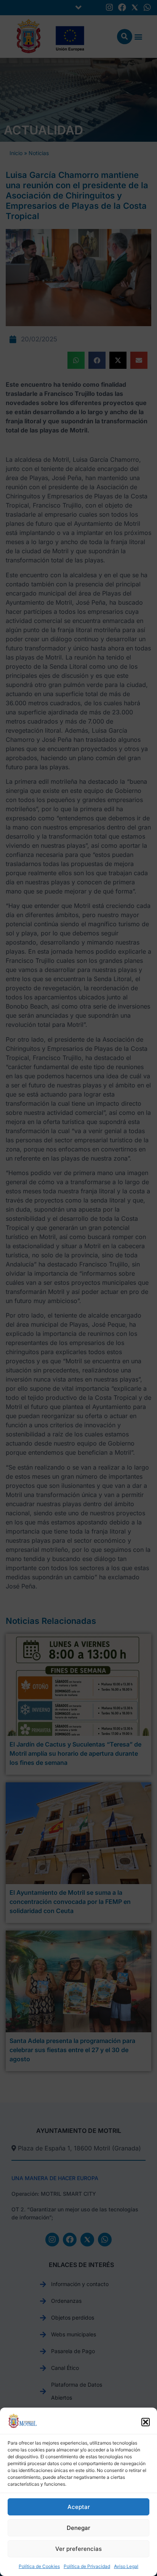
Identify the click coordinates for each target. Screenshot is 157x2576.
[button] (146, 2422)
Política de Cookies (39, 2566)
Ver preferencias (78, 2549)
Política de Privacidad (87, 2566)
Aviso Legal (126, 2566)
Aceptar (79, 2507)
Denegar (78, 2528)
